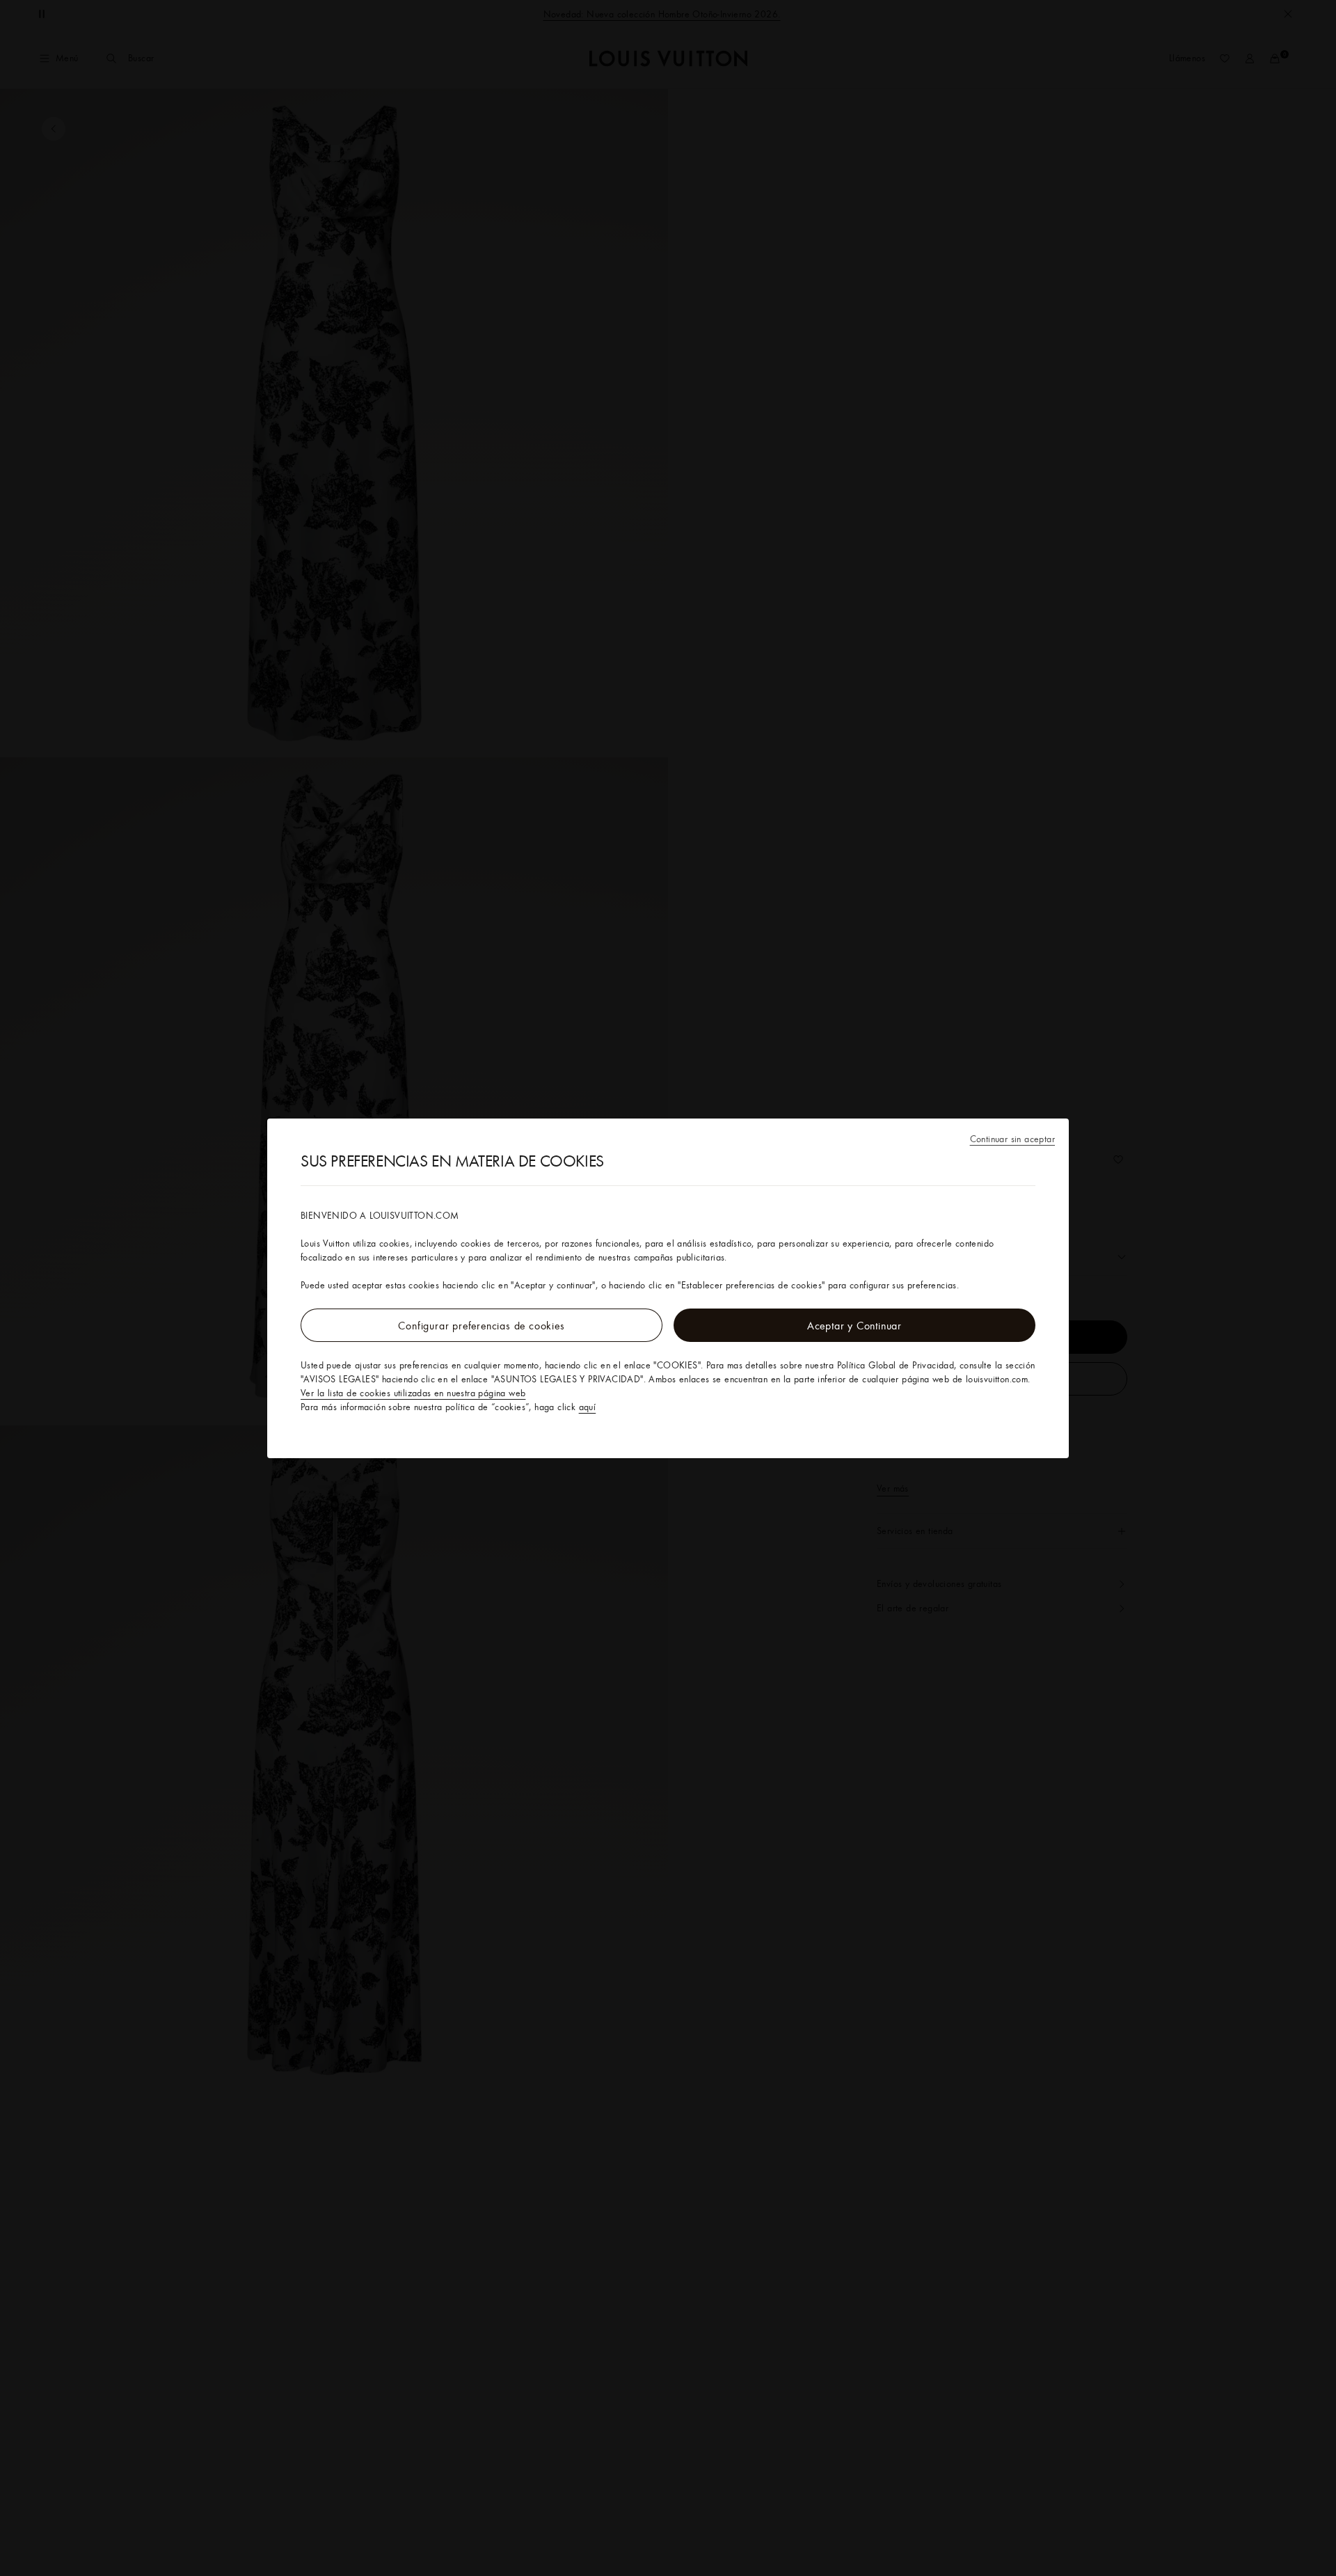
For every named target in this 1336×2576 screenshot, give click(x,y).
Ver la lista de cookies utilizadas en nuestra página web (413, 1393)
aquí (588, 1407)
